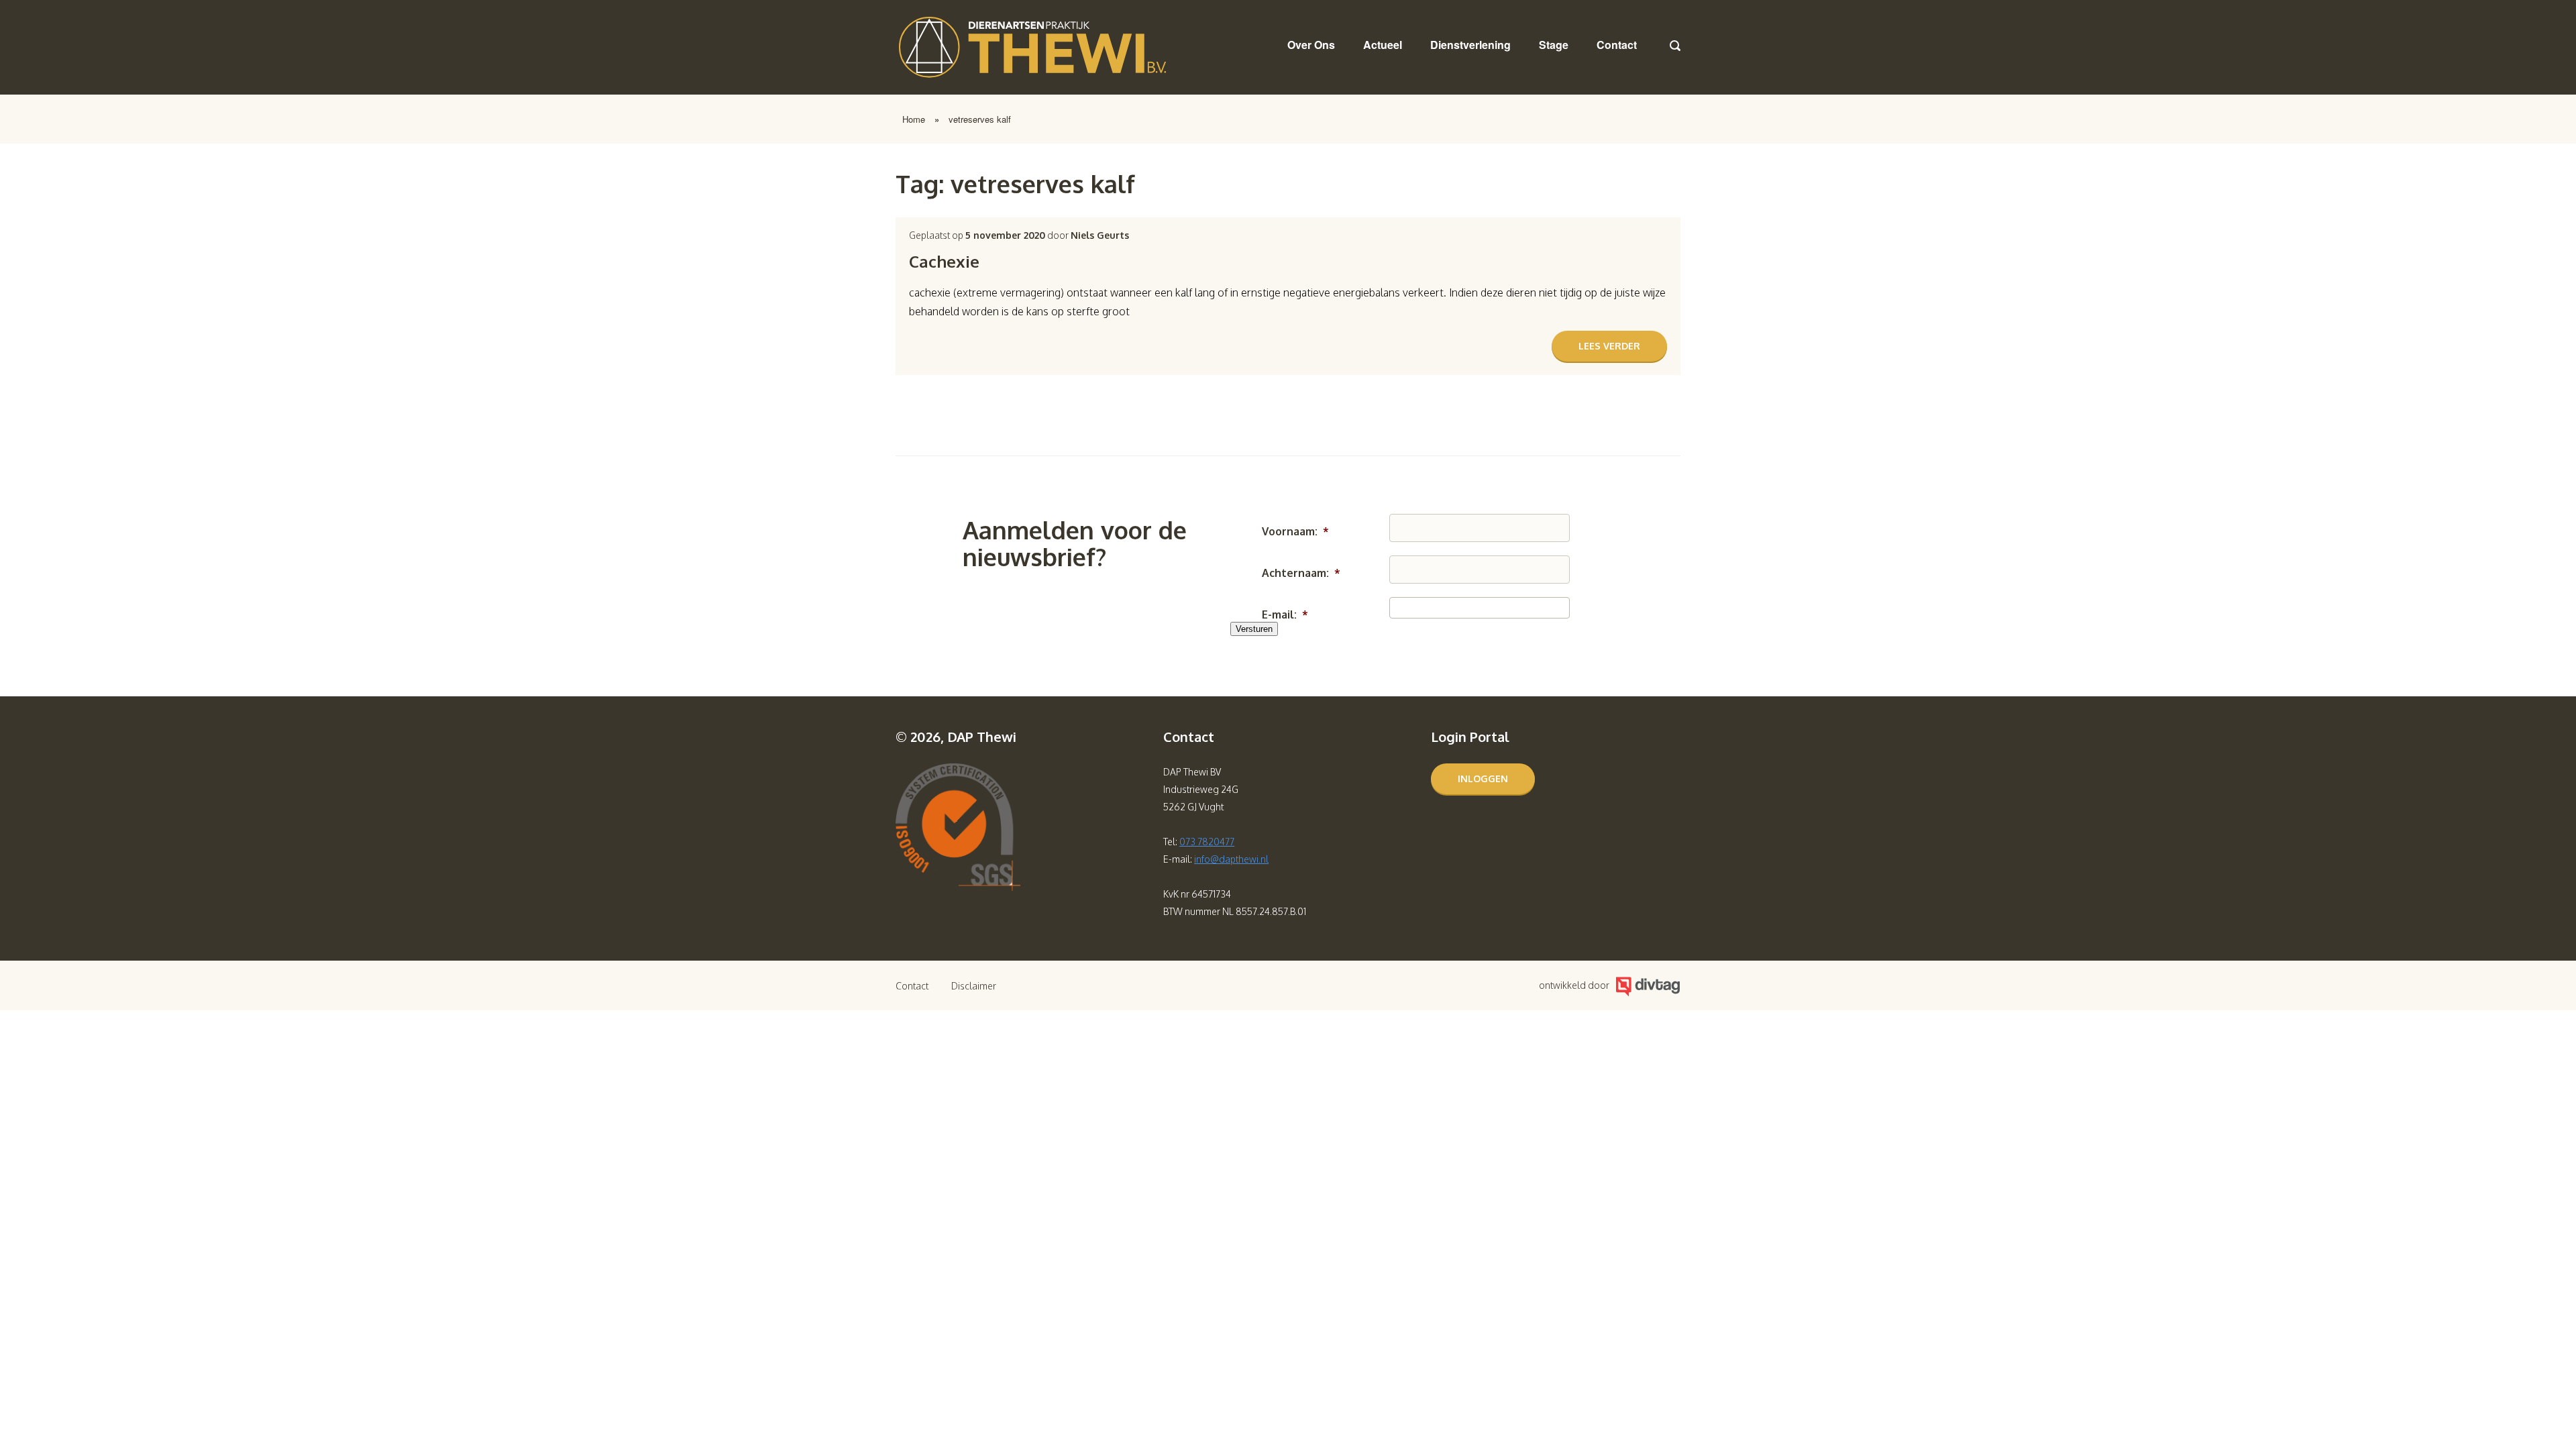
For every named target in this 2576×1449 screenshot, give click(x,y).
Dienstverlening (1470, 45)
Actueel (1383, 45)
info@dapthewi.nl (1231, 859)
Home (914, 119)
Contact (1617, 45)
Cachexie (944, 261)
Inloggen (1483, 779)
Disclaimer (974, 986)
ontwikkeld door (1574, 985)
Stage (1554, 45)
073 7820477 (1207, 842)
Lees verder (1609, 346)
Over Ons (1311, 45)
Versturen (1254, 629)
